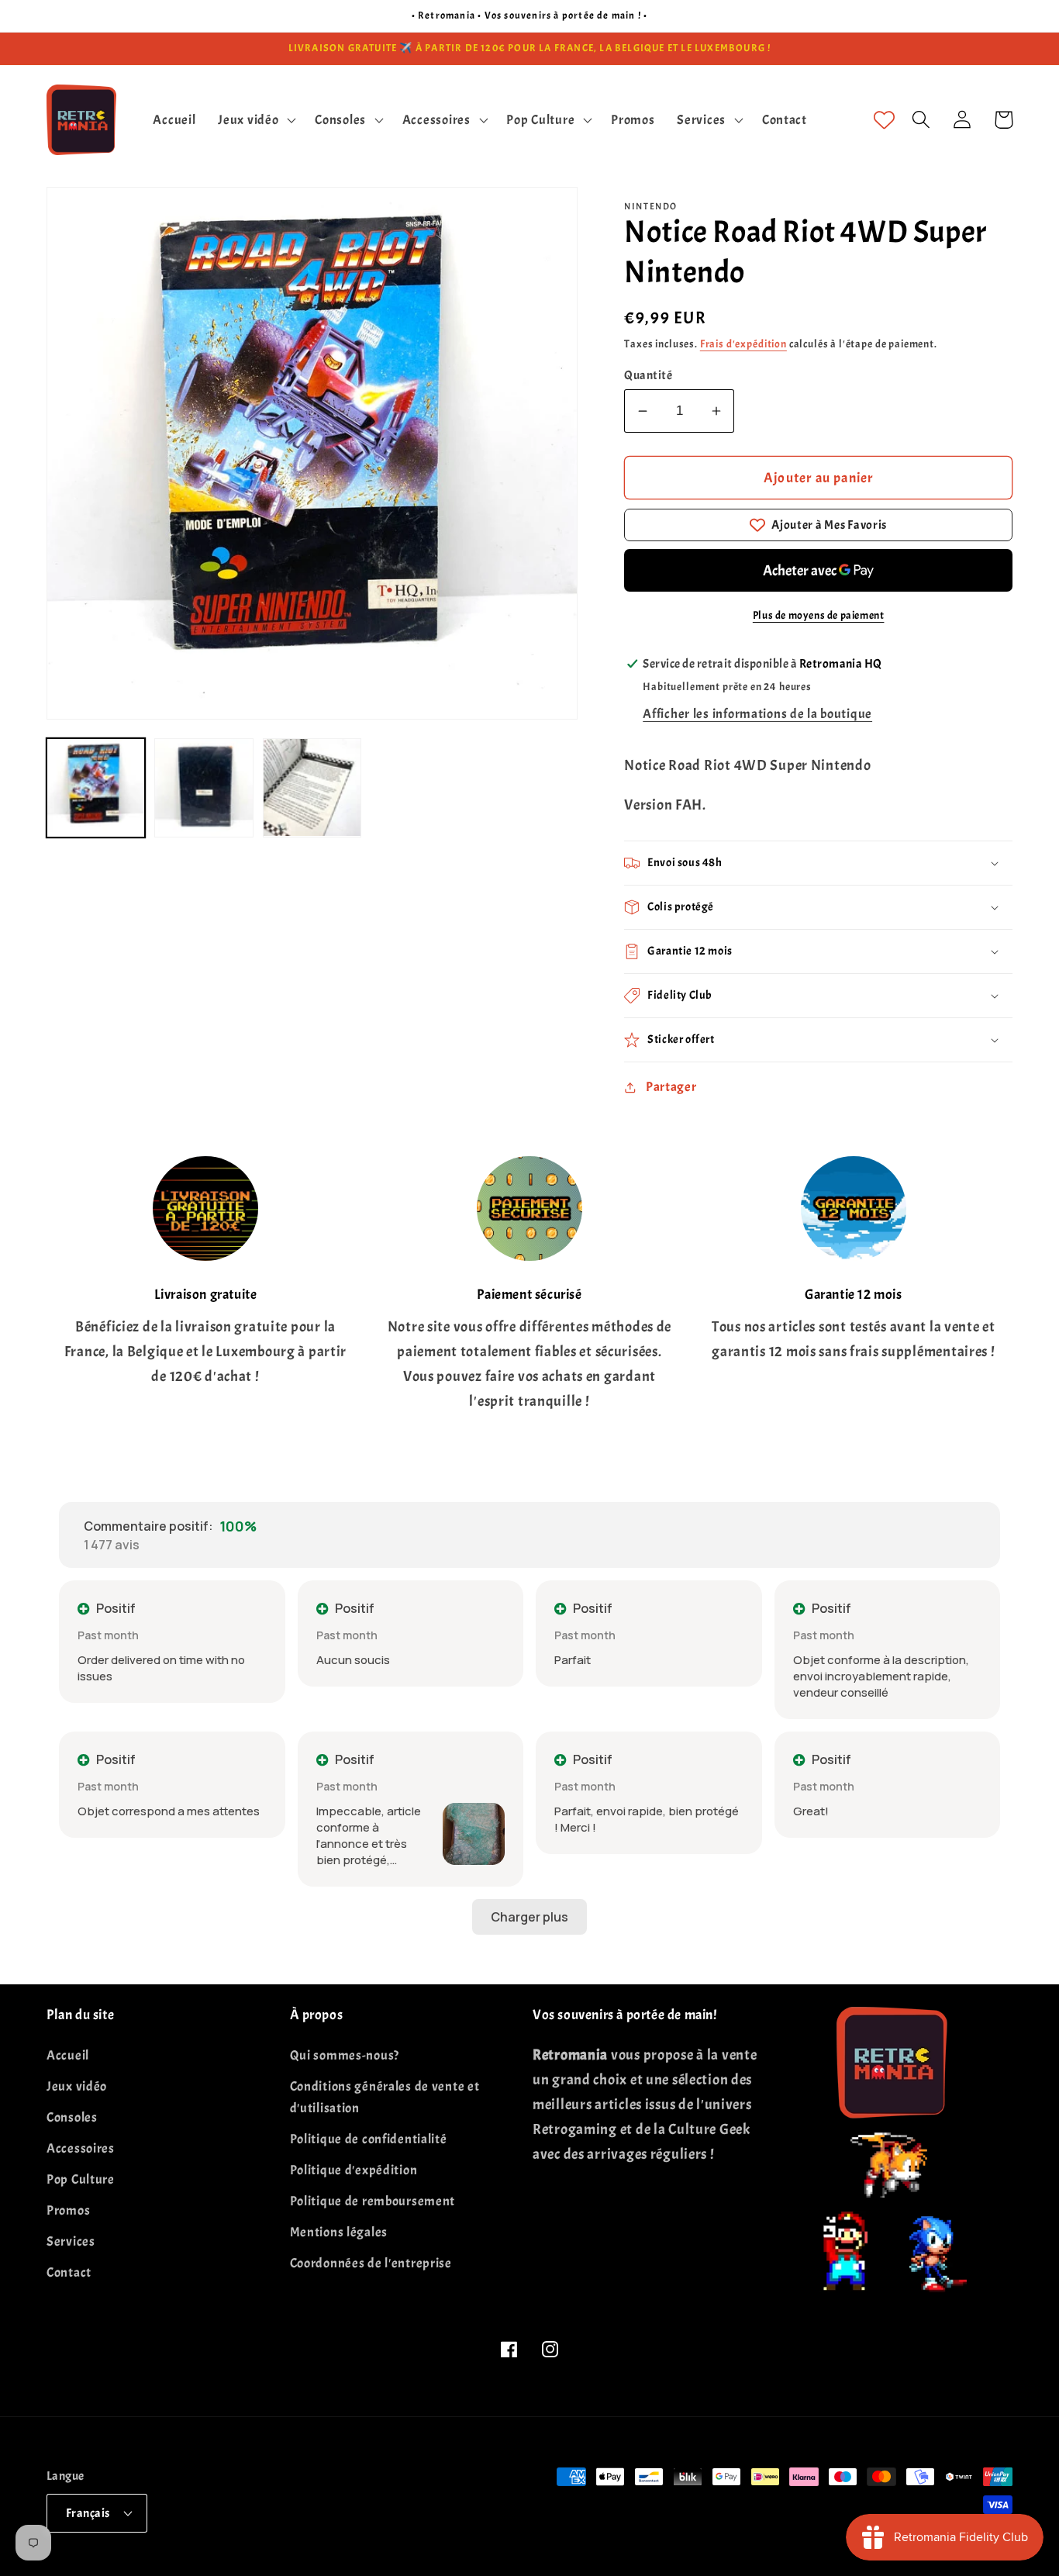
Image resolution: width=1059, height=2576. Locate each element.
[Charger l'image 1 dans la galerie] (96, 787)
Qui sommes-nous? (345, 2055)
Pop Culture (81, 2179)
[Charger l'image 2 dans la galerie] (204, 787)
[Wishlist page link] (884, 120)
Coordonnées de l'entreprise (371, 2263)
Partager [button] (671, 1087)
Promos (68, 2210)
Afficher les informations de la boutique (757, 714)
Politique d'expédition (354, 2170)
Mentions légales (339, 2232)
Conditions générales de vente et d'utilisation (385, 2097)
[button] (255, 119)
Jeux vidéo (77, 2086)
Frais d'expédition (743, 344)
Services (71, 2241)
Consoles (72, 2117)
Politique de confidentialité (369, 2139)
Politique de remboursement (373, 2201)
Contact (69, 2272)
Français (88, 2513)
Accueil (68, 2055)
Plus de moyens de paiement (819, 615)
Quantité (648, 375)
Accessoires (81, 2148)
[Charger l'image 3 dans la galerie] (312, 787)
